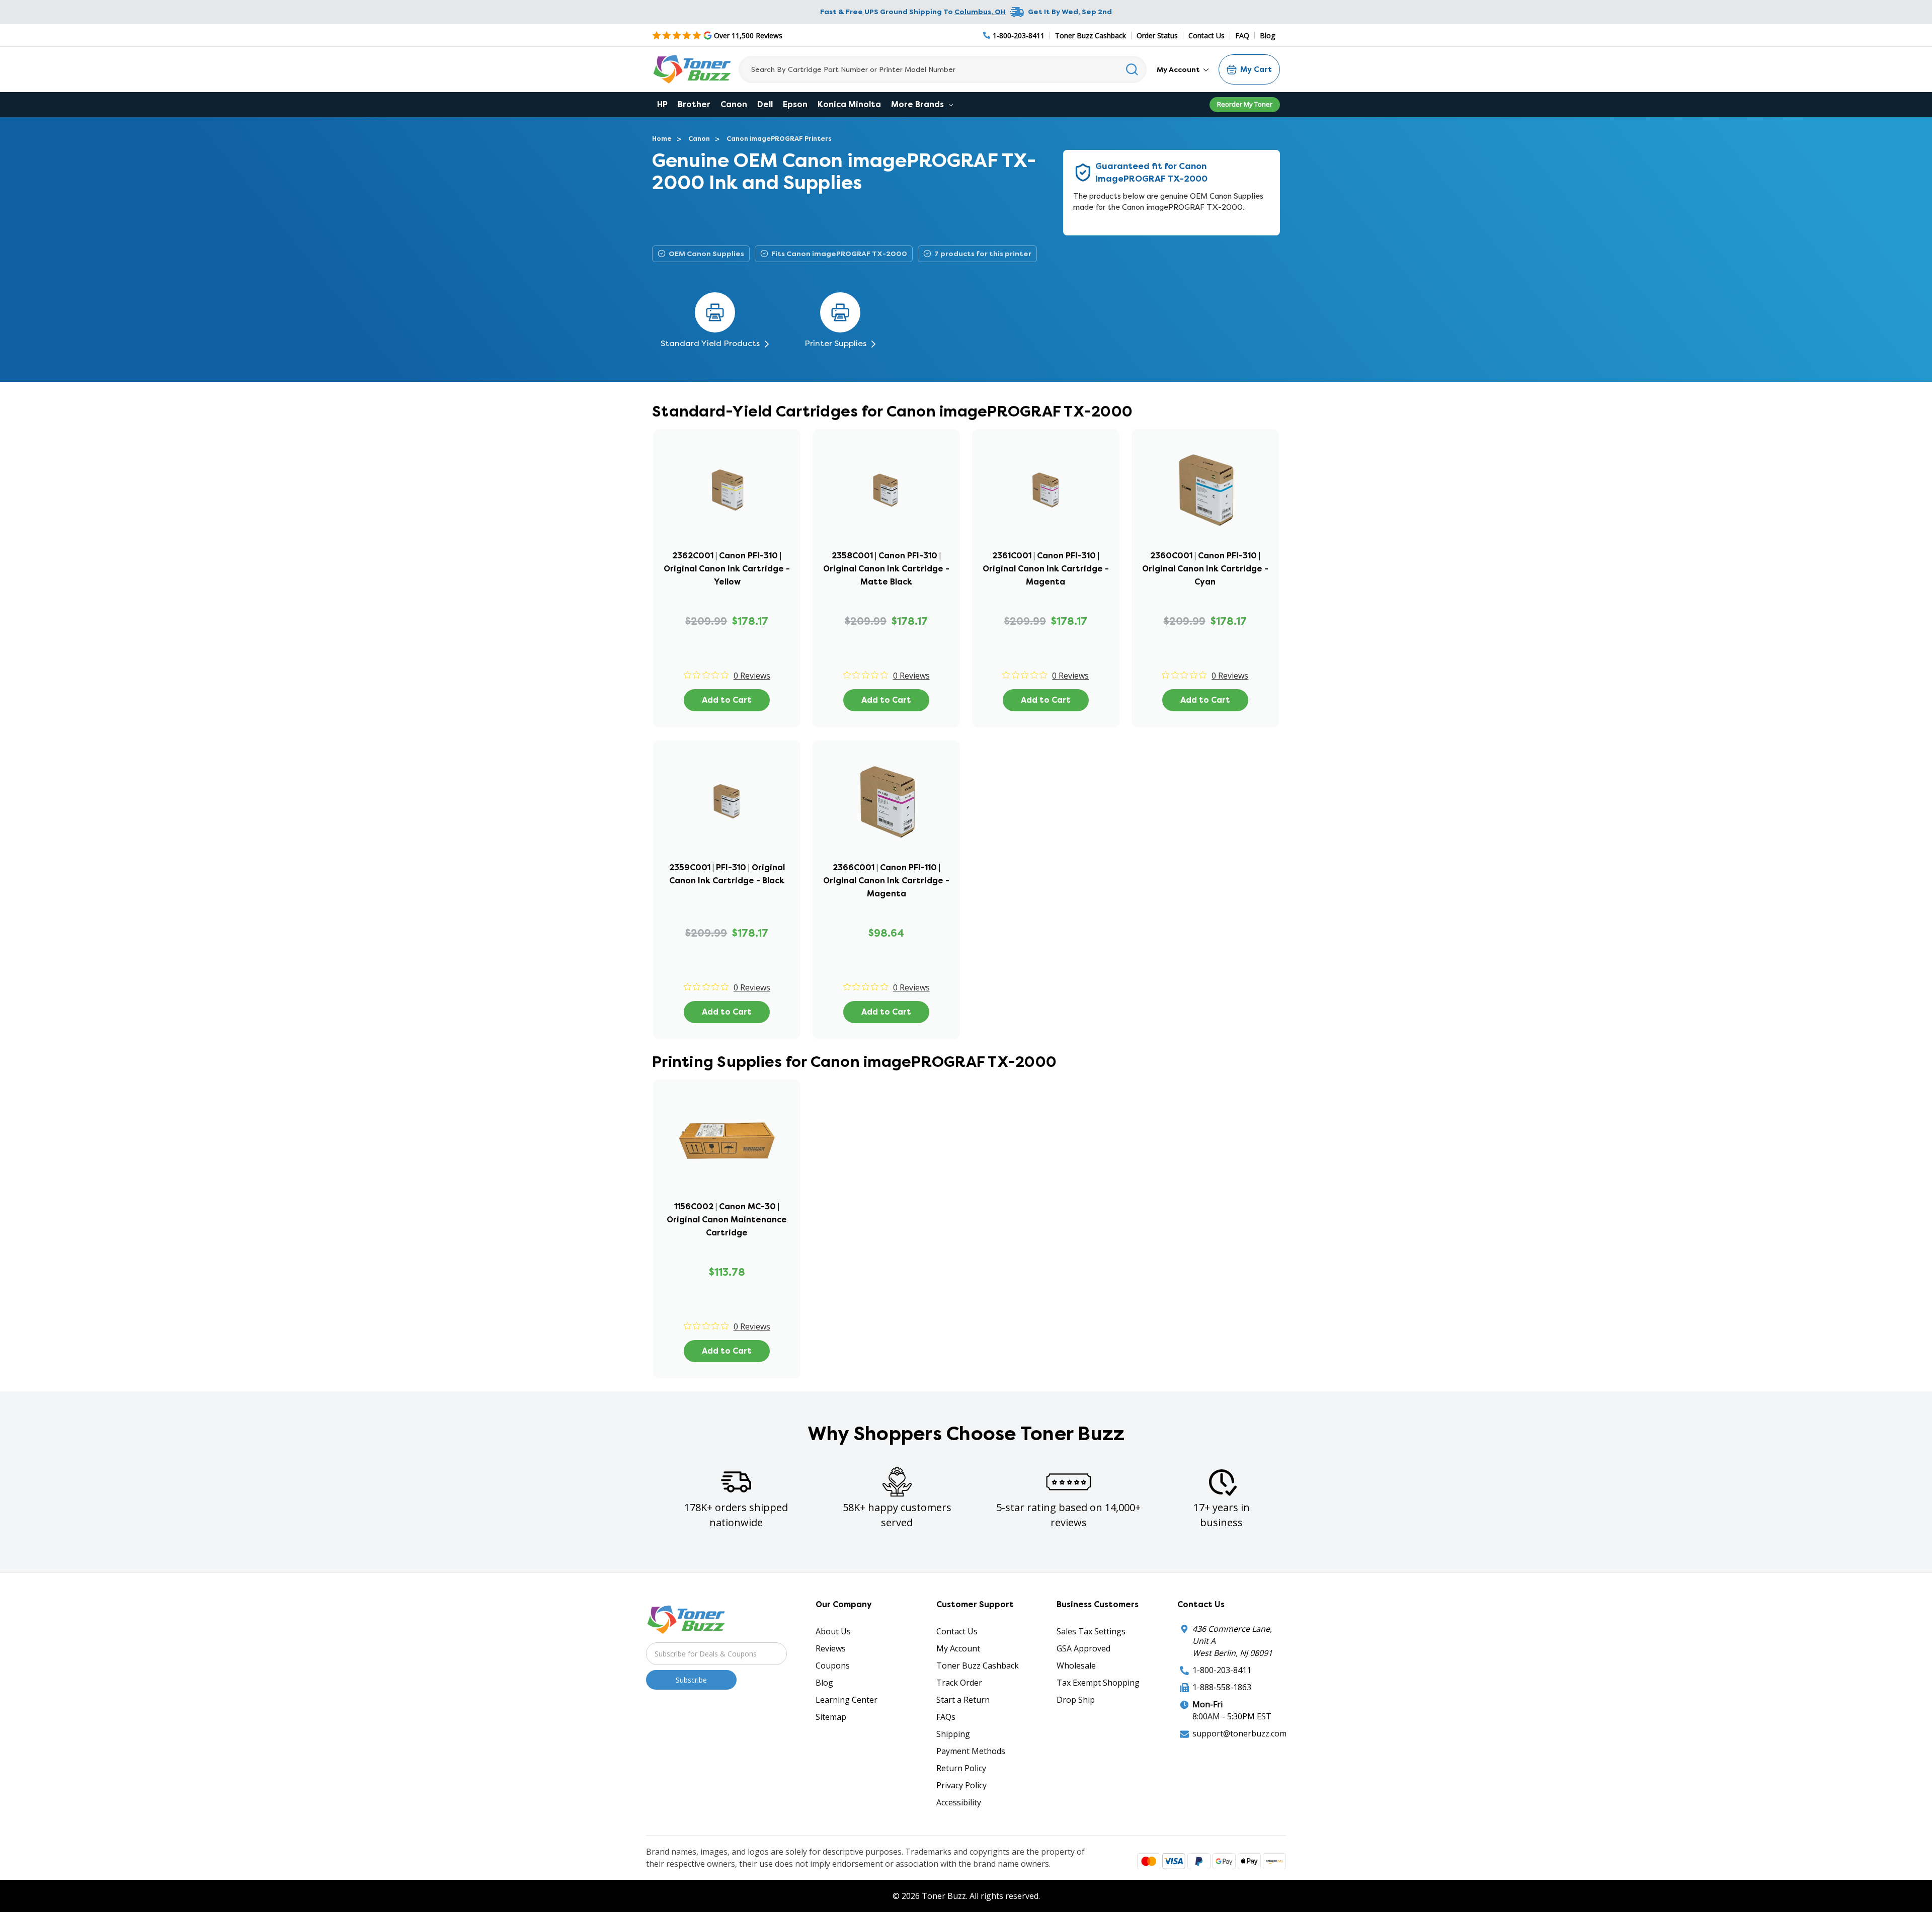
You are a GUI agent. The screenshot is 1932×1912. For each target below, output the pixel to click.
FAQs (946, 1717)
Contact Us (1206, 35)
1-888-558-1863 (1222, 1687)
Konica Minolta (849, 104)
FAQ (1242, 35)
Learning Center (847, 1700)
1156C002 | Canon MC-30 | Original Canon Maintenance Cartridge (727, 1220)
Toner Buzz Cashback (1091, 35)
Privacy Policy (961, 1785)
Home (662, 139)
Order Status (1157, 35)
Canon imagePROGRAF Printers (779, 139)
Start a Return (963, 1700)
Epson (795, 104)
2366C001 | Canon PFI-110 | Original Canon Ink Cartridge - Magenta (886, 881)
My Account (1179, 69)
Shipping (953, 1734)
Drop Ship (1076, 1700)
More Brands (918, 104)
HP (662, 104)
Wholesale (1076, 1666)
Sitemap (831, 1717)
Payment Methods (971, 1751)
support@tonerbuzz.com (1239, 1733)
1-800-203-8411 (1222, 1670)
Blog (1267, 35)
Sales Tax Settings (1091, 1631)
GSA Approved (1083, 1648)
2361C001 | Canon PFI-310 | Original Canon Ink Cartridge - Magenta (1046, 569)
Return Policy (961, 1768)
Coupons (833, 1666)
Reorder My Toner (1245, 104)
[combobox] (943, 69)
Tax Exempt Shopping (1098, 1683)
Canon (734, 104)
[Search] (1132, 69)
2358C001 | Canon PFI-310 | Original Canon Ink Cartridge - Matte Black (886, 569)
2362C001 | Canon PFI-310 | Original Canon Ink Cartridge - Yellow (727, 569)
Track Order (959, 1683)
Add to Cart (727, 700)
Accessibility (959, 1802)
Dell (765, 104)
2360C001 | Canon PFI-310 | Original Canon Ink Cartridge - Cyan (1205, 569)
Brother (694, 104)
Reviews (831, 1648)
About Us (833, 1631)
